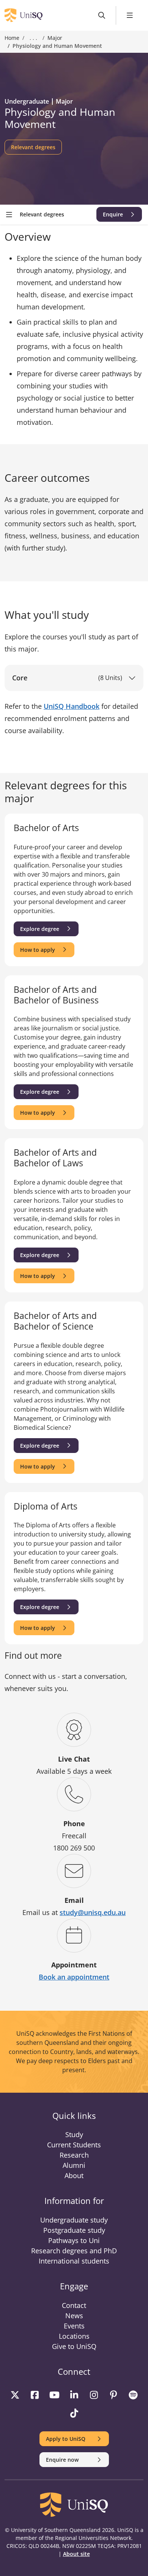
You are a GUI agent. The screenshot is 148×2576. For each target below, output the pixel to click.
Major (55, 38)
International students (74, 2261)
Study (74, 2134)
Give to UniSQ (74, 2346)
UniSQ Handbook (72, 706)
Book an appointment (74, 1977)
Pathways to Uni (74, 2240)
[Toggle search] (102, 15)
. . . (33, 38)
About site (76, 2554)
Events (74, 2326)
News (74, 2316)
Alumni (74, 2165)
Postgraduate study (74, 2230)
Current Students (74, 2145)
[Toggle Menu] (130, 15)
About (74, 2175)
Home (12, 38)
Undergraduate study (74, 2220)
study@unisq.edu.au (93, 1912)
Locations (74, 2336)
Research (74, 2155)
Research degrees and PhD (74, 2251)
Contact (74, 2305)
